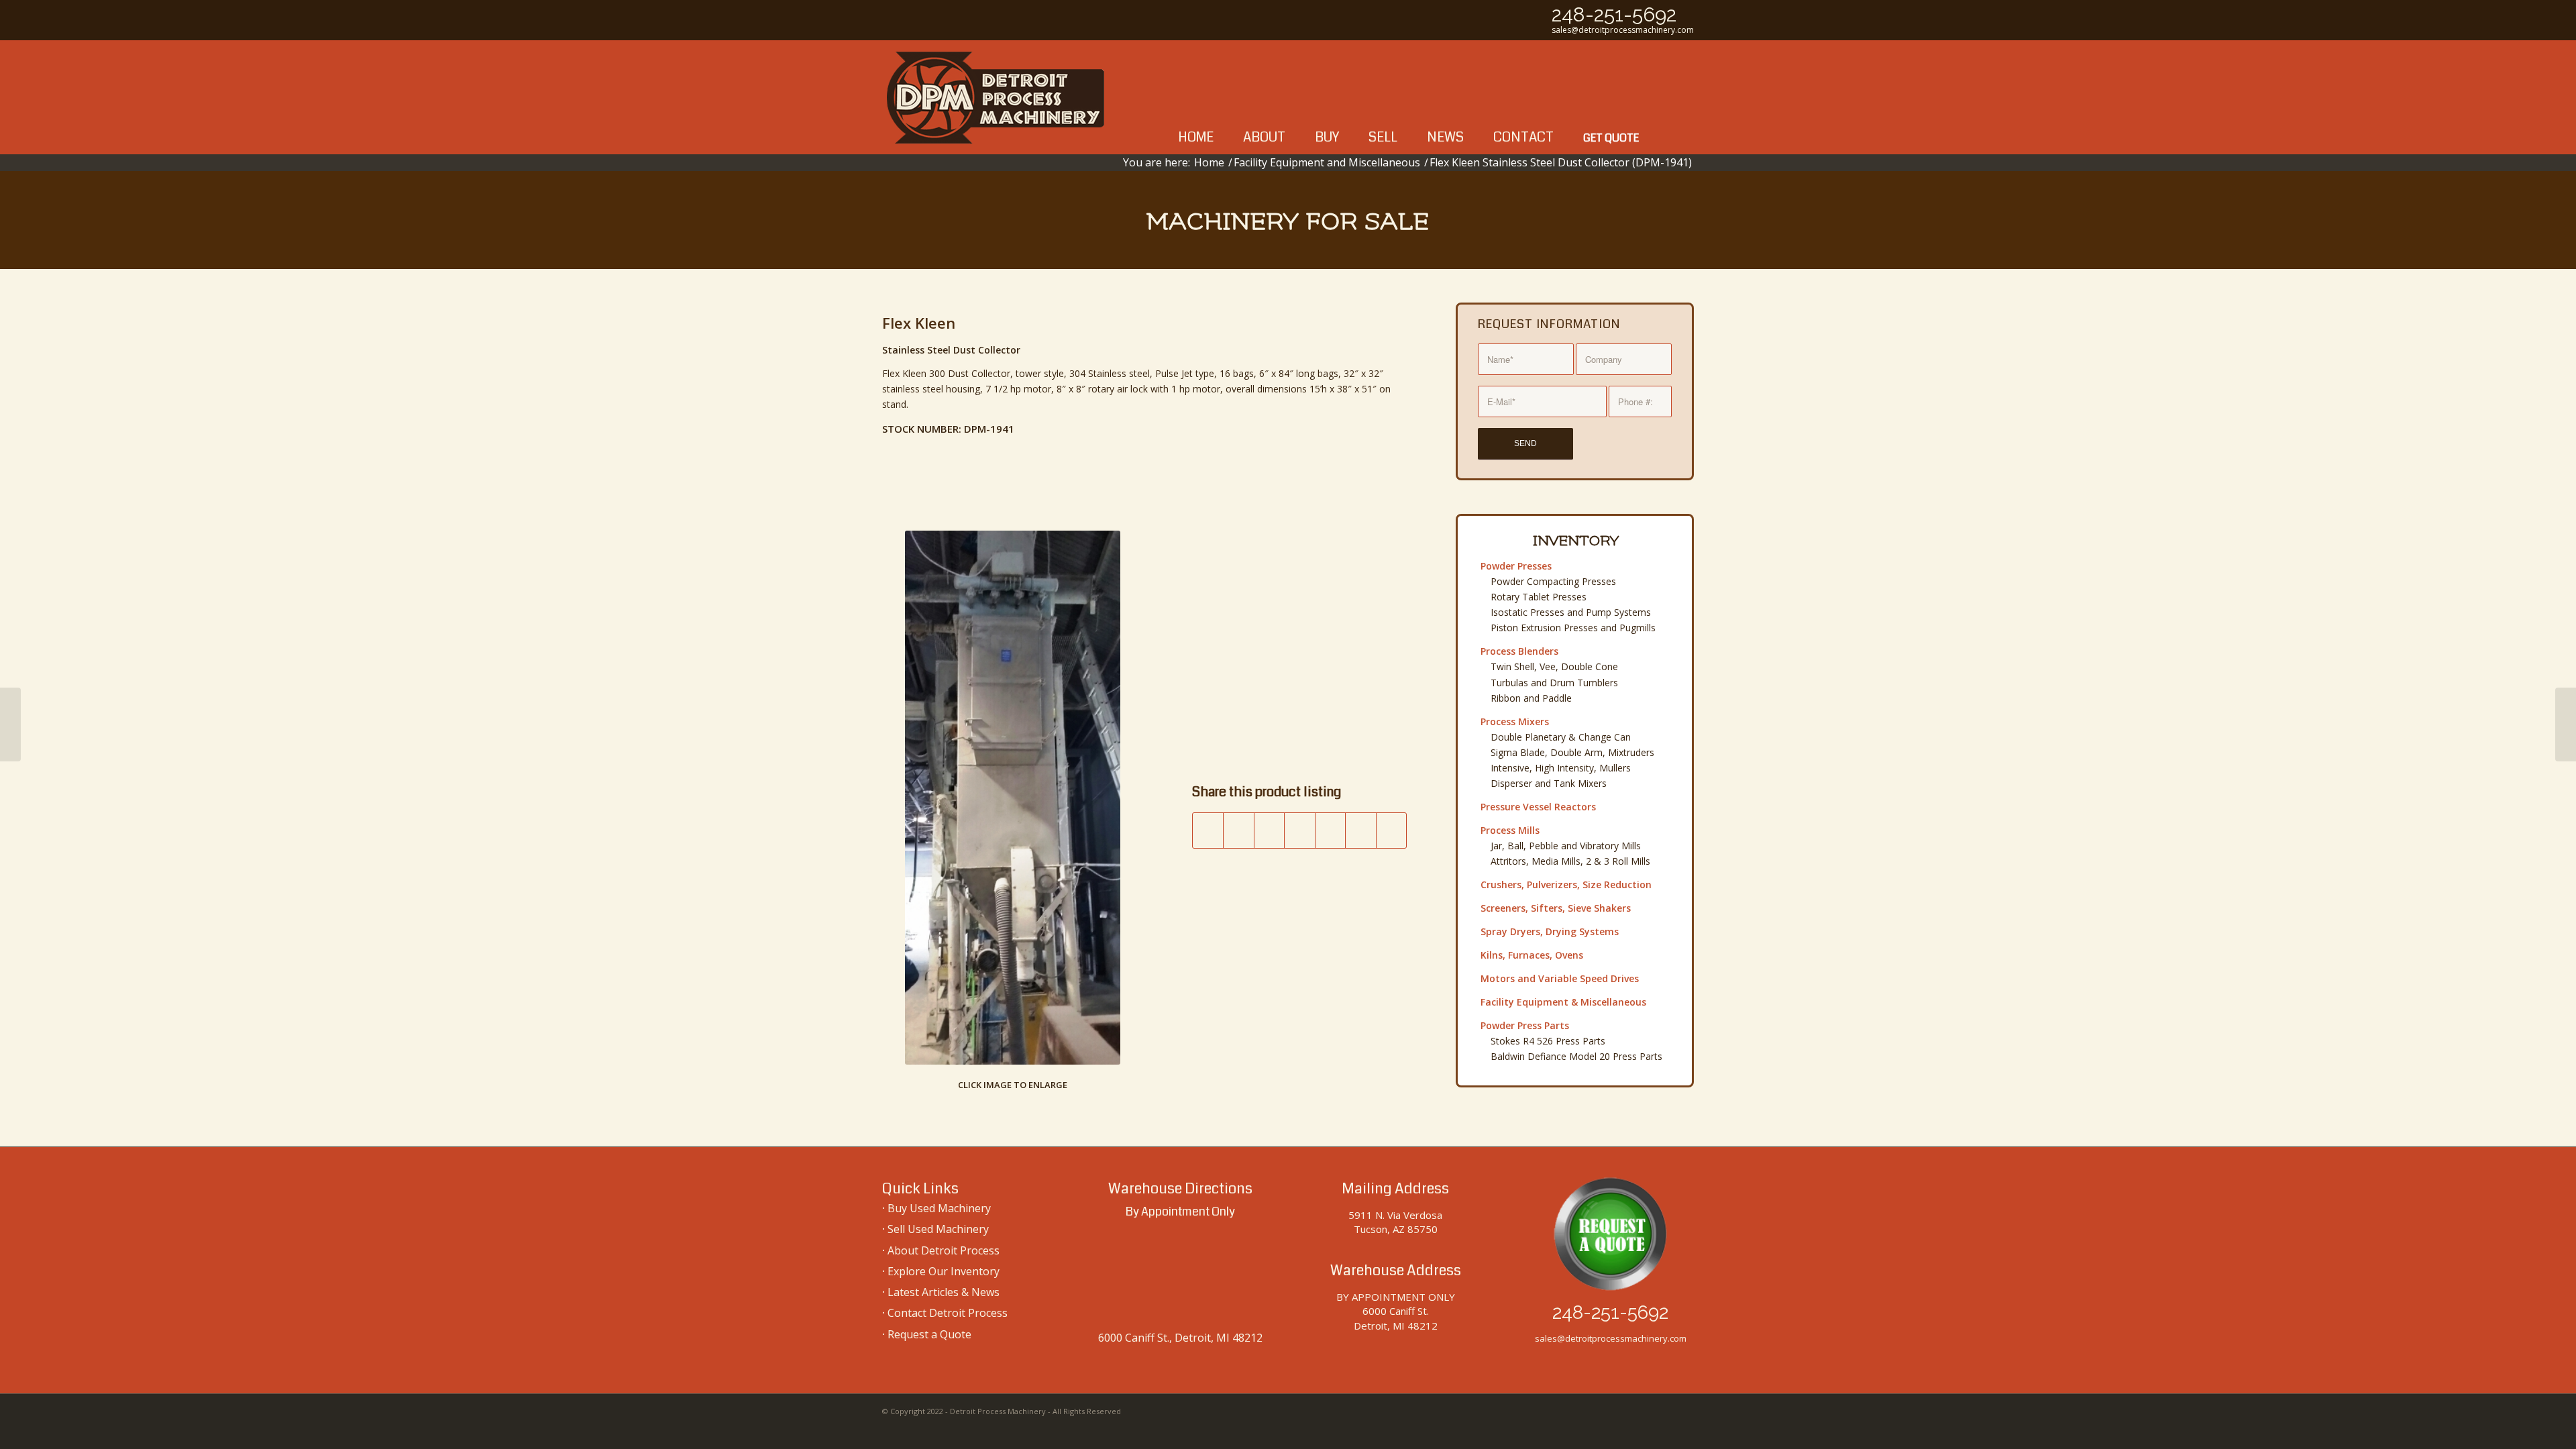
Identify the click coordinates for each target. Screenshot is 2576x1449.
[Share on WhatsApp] (1300, 830)
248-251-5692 (1614, 14)
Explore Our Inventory (944, 1271)
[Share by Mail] (1392, 830)
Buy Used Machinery (939, 1208)
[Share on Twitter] (1239, 830)
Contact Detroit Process (948, 1313)
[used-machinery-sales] (996, 97)
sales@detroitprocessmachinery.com (1623, 30)
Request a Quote (929, 1334)
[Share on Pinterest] (1331, 830)
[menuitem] (1196, 97)
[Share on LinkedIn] (1361, 830)
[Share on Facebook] (1208, 830)
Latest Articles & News (944, 1292)
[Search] (1674, 97)
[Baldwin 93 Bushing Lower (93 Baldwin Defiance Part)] (10, 724)
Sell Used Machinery (938, 1229)
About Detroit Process (944, 1250)
